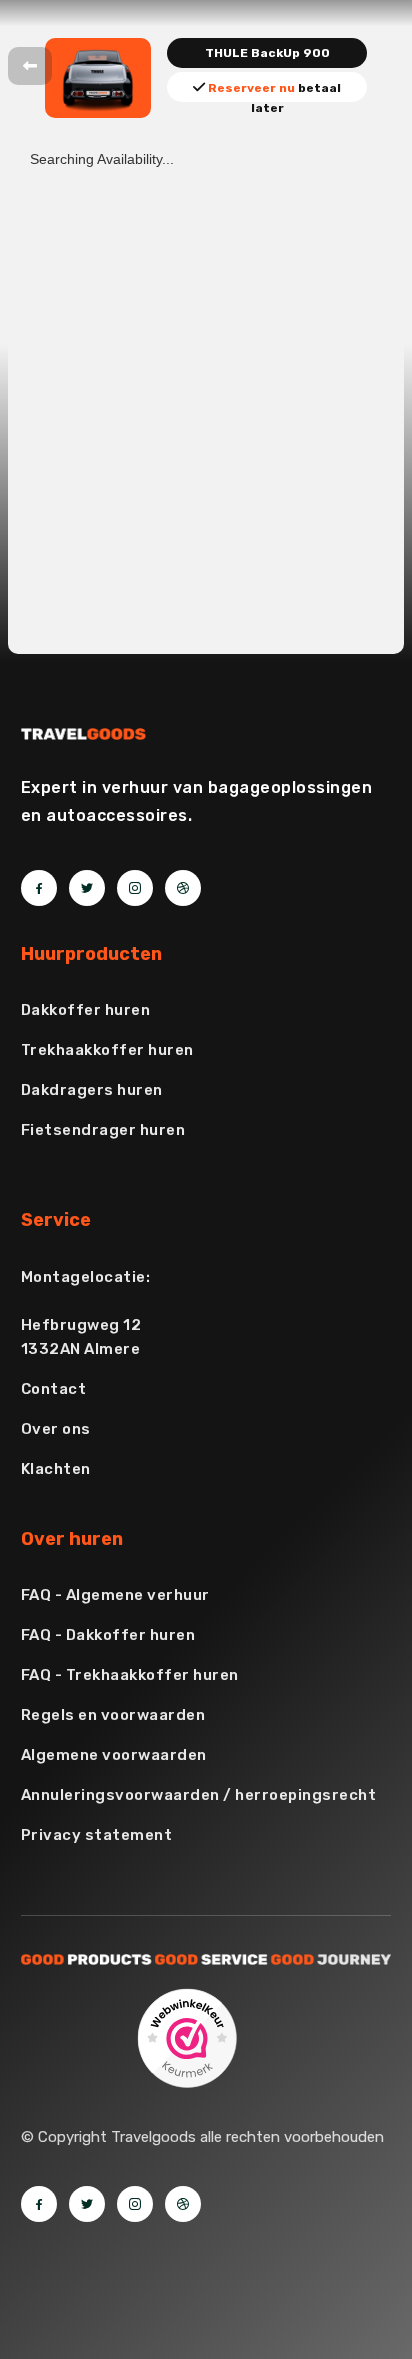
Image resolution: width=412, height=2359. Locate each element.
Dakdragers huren (92, 1090)
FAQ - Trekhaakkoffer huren (130, 1675)
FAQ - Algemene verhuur (115, 1595)
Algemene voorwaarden (114, 1755)
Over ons (56, 1429)
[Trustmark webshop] (187, 2037)
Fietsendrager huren (103, 1130)
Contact (54, 1389)
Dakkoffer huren (86, 1010)
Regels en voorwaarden (113, 1715)
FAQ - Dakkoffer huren (108, 1635)
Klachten (56, 1469)
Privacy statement (97, 1835)
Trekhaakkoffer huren (107, 1050)
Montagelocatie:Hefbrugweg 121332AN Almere (86, 1313)
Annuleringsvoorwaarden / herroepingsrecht (199, 1795)
